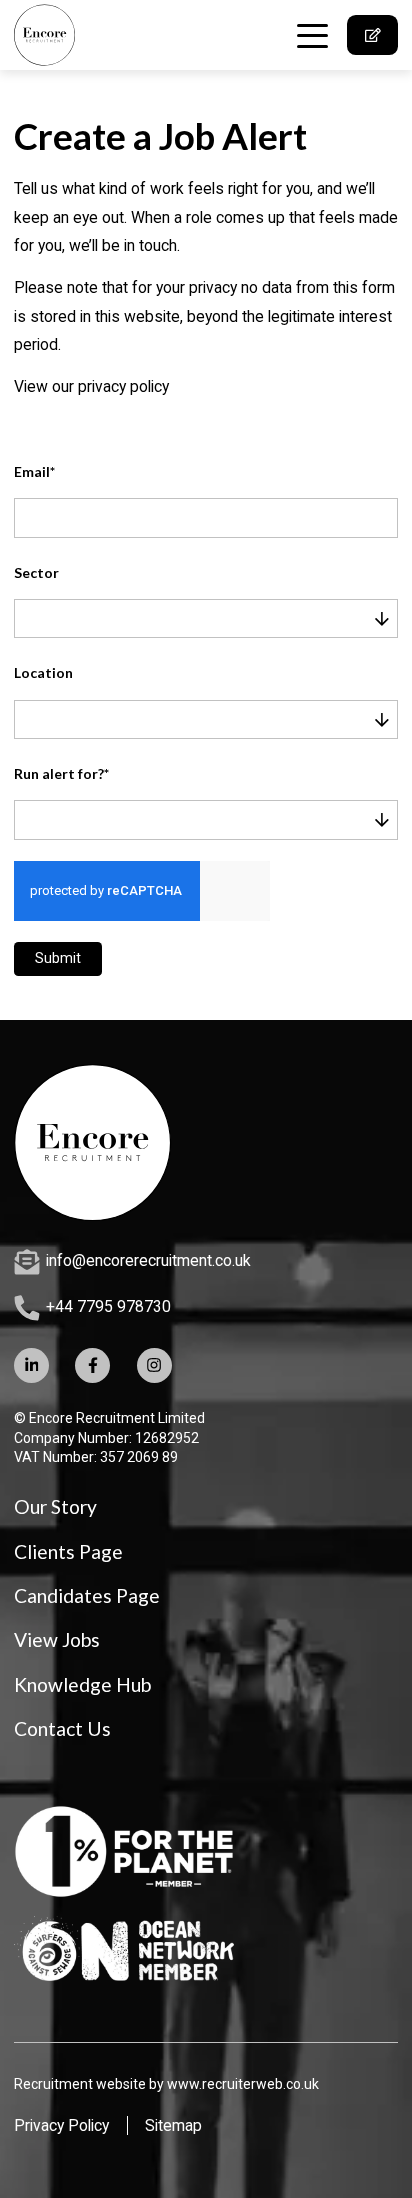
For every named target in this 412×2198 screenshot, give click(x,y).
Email (34, 472)
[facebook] (92, 1365)
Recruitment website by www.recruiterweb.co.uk (166, 2084)
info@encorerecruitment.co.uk (148, 1260)
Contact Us (62, 1728)
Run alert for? (61, 774)
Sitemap (173, 2125)
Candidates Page (87, 1595)
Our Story (55, 1506)
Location (43, 673)
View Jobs (57, 1639)
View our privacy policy (91, 386)
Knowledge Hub (82, 1684)
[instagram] (154, 1365)
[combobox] (221, 619)
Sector (36, 573)
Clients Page (68, 1551)
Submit (58, 958)
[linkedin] (31, 1365)
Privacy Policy (61, 2125)
